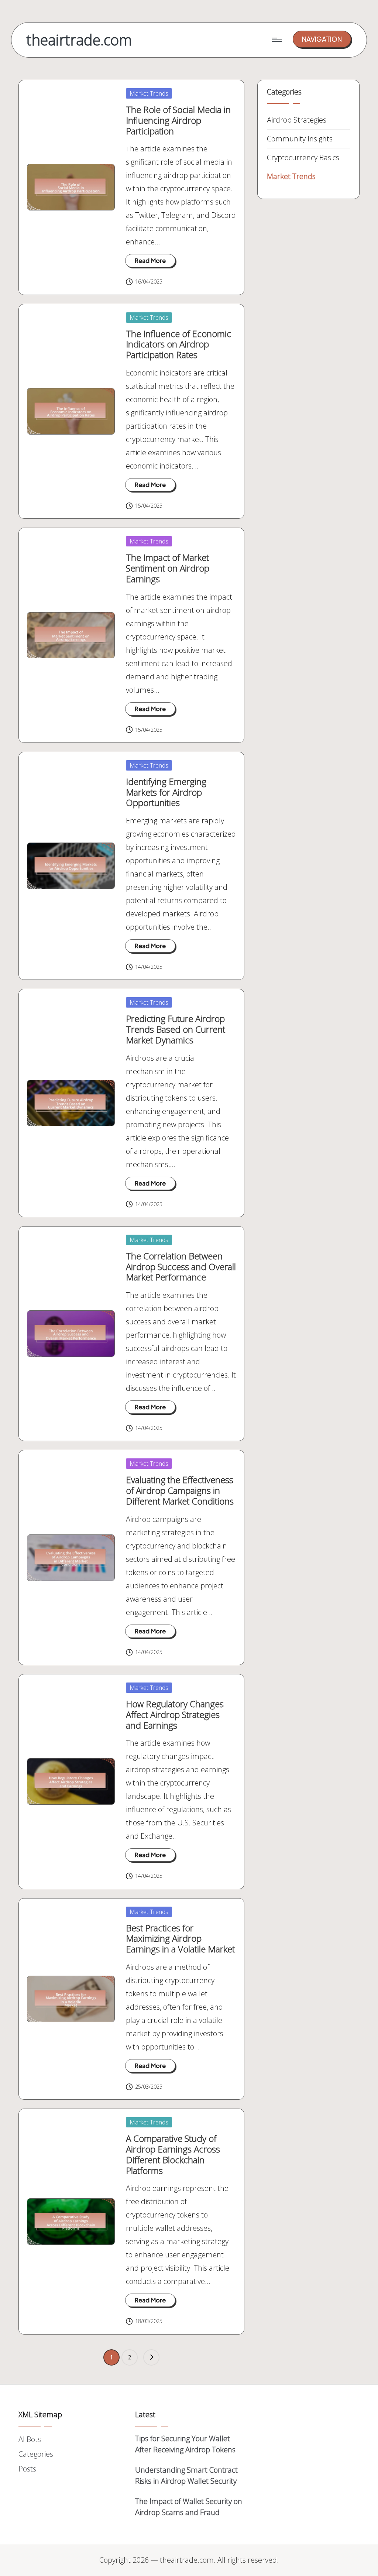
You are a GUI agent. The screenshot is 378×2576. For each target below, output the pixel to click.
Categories (36, 2454)
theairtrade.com (79, 40)
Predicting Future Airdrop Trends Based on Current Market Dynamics (176, 1029)
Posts (27, 2469)
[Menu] (276, 40)
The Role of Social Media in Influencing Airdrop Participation (178, 120)
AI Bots (30, 2439)
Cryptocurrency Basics (303, 157)
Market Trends (149, 93)
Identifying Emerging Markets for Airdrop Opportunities (166, 792)
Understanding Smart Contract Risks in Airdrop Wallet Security (186, 2475)
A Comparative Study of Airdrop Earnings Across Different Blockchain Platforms (173, 2154)
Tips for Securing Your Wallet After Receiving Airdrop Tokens (185, 2444)
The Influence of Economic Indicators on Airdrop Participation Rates (178, 344)
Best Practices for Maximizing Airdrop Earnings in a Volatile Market (180, 1939)
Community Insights (300, 139)
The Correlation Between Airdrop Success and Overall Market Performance (181, 1267)
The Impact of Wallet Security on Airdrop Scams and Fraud (189, 2507)
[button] (322, 39)
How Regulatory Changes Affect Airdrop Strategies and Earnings (175, 1714)
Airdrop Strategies (297, 120)
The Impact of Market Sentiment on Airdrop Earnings (168, 568)
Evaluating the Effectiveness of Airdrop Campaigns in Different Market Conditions (180, 1490)
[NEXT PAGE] (151, 2357)
